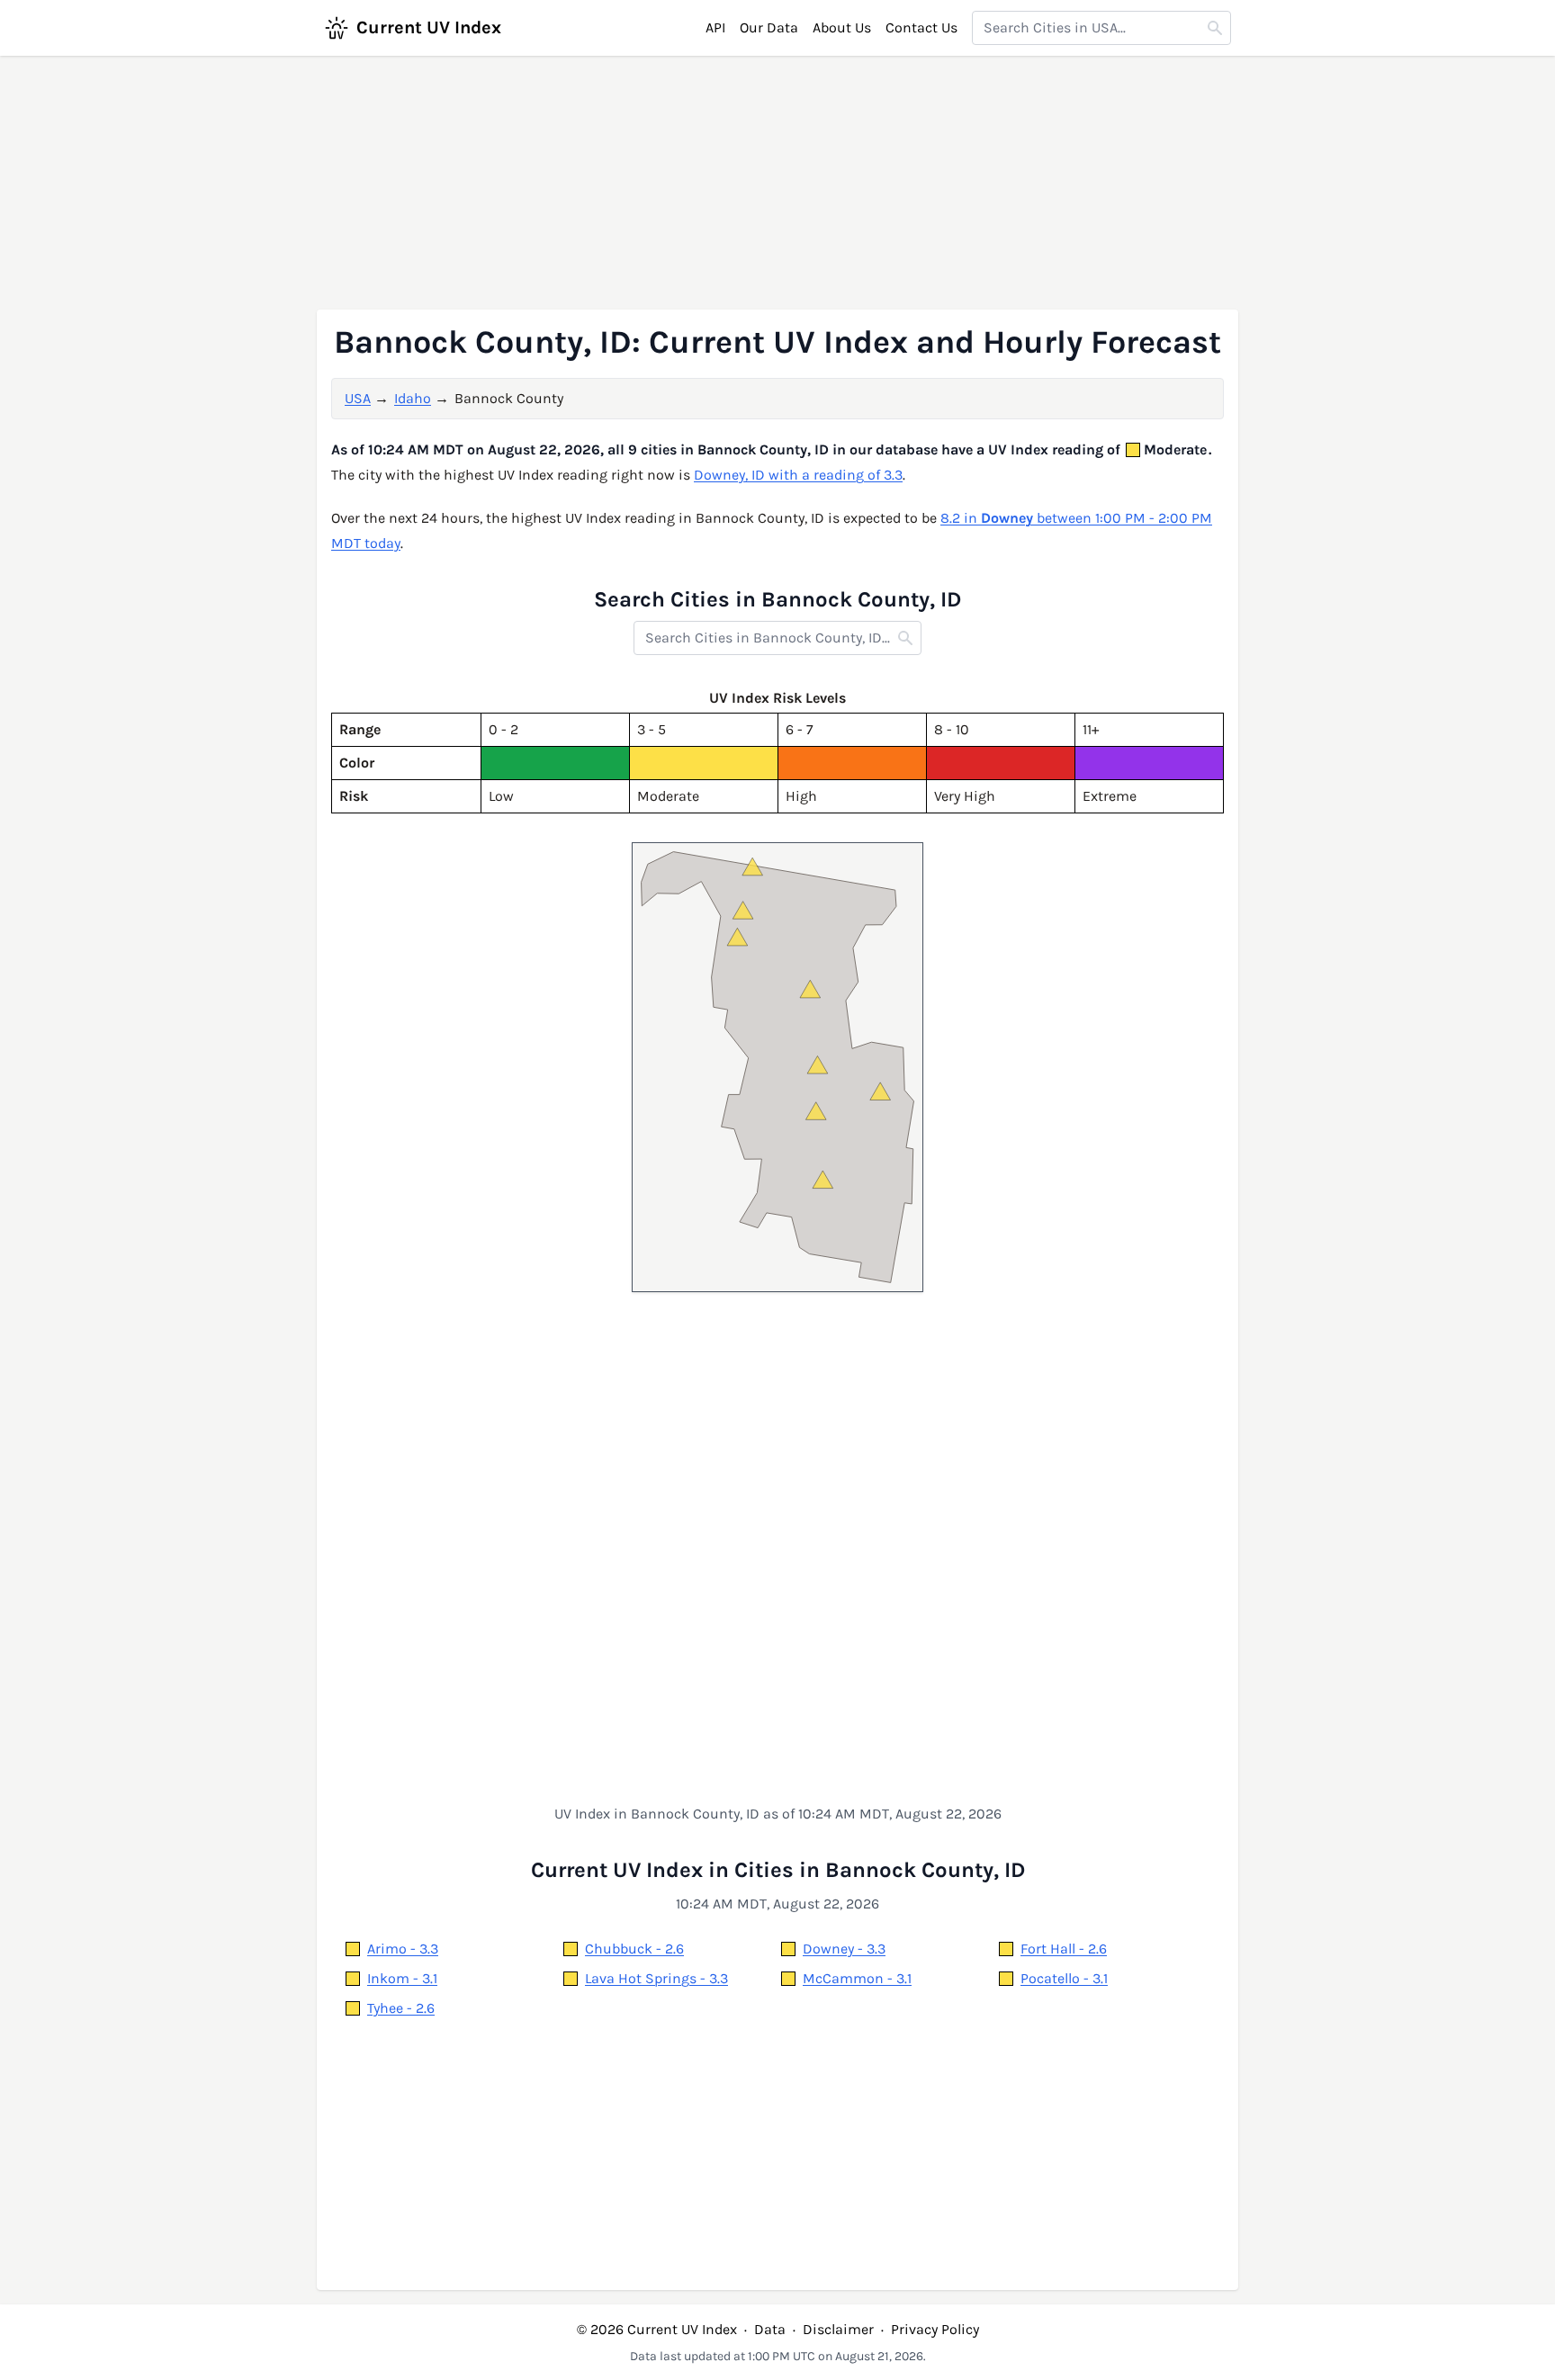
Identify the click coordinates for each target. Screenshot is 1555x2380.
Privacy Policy (935, 2329)
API (715, 27)
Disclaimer (838, 2329)
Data (770, 2329)
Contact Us (921, 27)
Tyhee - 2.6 (401, 2008)
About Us (842, 27)
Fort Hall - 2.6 (1064, 1949)
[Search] (1215, 28)
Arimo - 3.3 (403, 1949)
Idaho (413, 398)
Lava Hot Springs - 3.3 (656, 1978)
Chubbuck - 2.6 (634, 1949)
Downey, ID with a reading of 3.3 (798, 475)
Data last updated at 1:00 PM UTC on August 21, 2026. (778, 2356)
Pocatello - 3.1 (1064, 1978)
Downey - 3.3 (844, 1949)
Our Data (769, 27)
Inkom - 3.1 (402, 1978)
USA (358, 398)
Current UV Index (429, 27)
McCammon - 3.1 (857, 1978)
